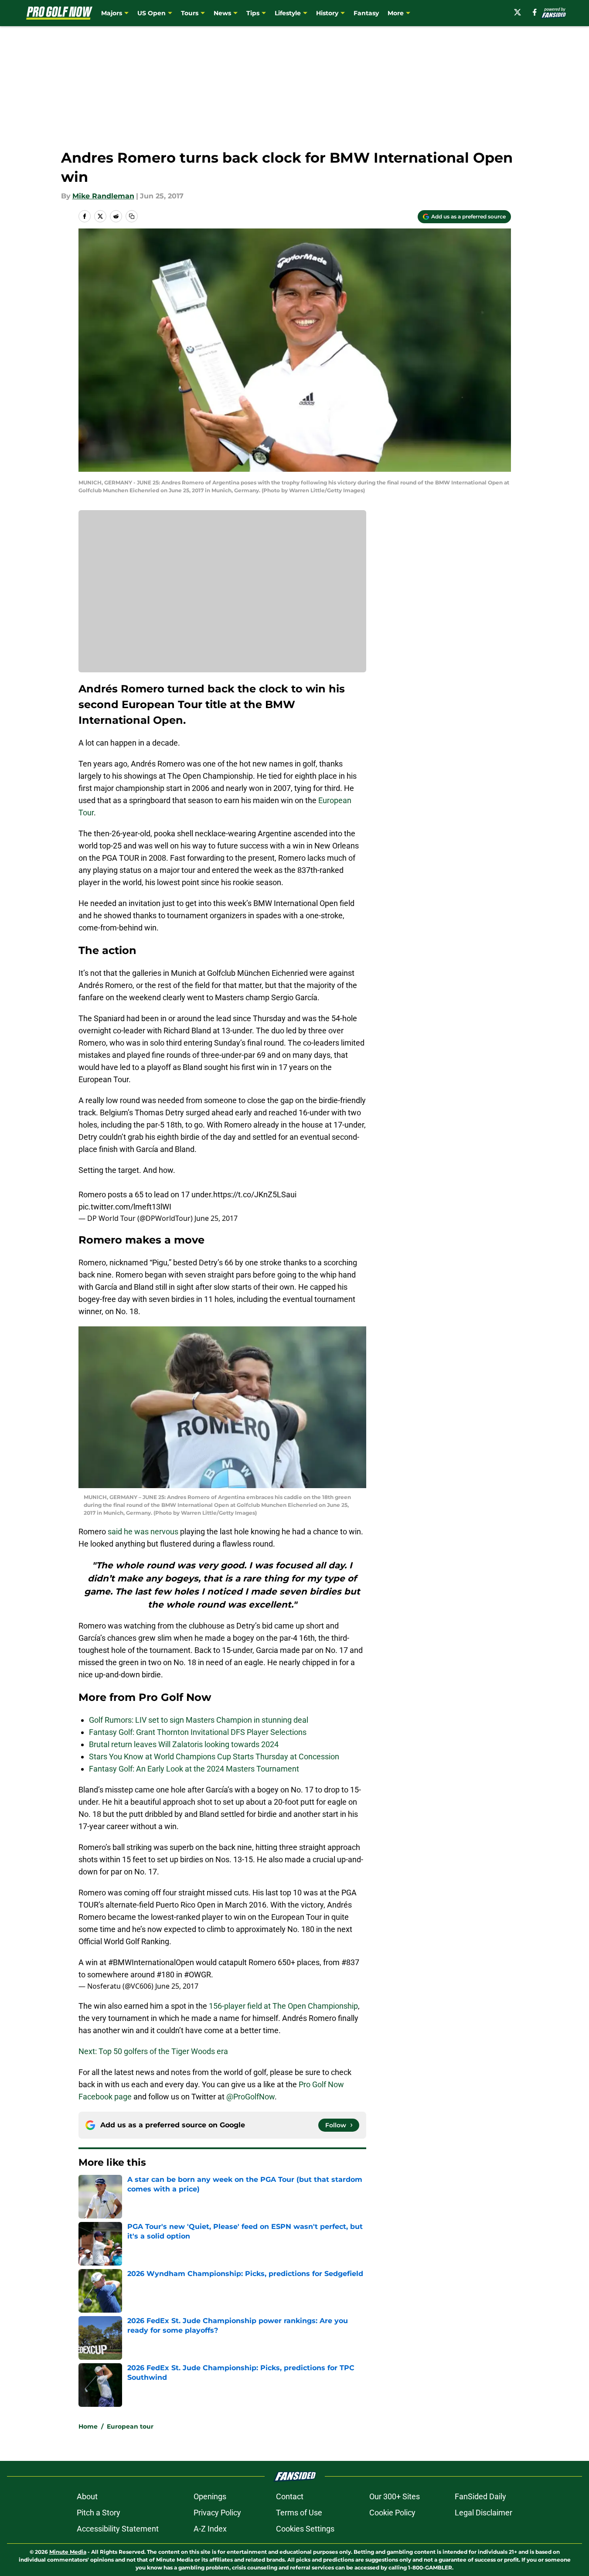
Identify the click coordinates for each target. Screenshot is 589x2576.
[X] (518, 12)
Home (88, 2426)
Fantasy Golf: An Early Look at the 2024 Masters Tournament (194, 1769)
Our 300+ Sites (395, 2496)
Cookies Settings (305, 2529)
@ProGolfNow (250, 2097)
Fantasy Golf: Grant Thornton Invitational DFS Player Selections (198, 1732)
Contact (290, 2496)
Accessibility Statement (118, 2529)
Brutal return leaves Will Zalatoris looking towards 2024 (184, 1744)
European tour (130, 2426)
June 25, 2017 (216, 1218)
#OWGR (197, 1975)
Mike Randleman (103, 196)
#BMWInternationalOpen (151, 1962)
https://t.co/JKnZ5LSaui (255, 1194)
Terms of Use (299, 2513)
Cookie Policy (392, 2513)
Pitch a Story (99, 2513)
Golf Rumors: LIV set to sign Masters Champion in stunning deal (199, 1720)
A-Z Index (210, 2529)
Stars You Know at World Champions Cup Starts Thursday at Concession (214, 1757)
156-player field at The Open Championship (283, 2006)
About (87, 2496)
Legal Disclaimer (483, 2513)
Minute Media (68, 2552)
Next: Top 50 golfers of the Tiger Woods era (153, 2051)
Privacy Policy (217, 2513)
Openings (210, 2496)
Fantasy (366, 13)
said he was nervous (143, 1532)
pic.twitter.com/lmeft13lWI (125, 1207)
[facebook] (535, 12)
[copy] (132, 216)
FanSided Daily (480, 2496)
